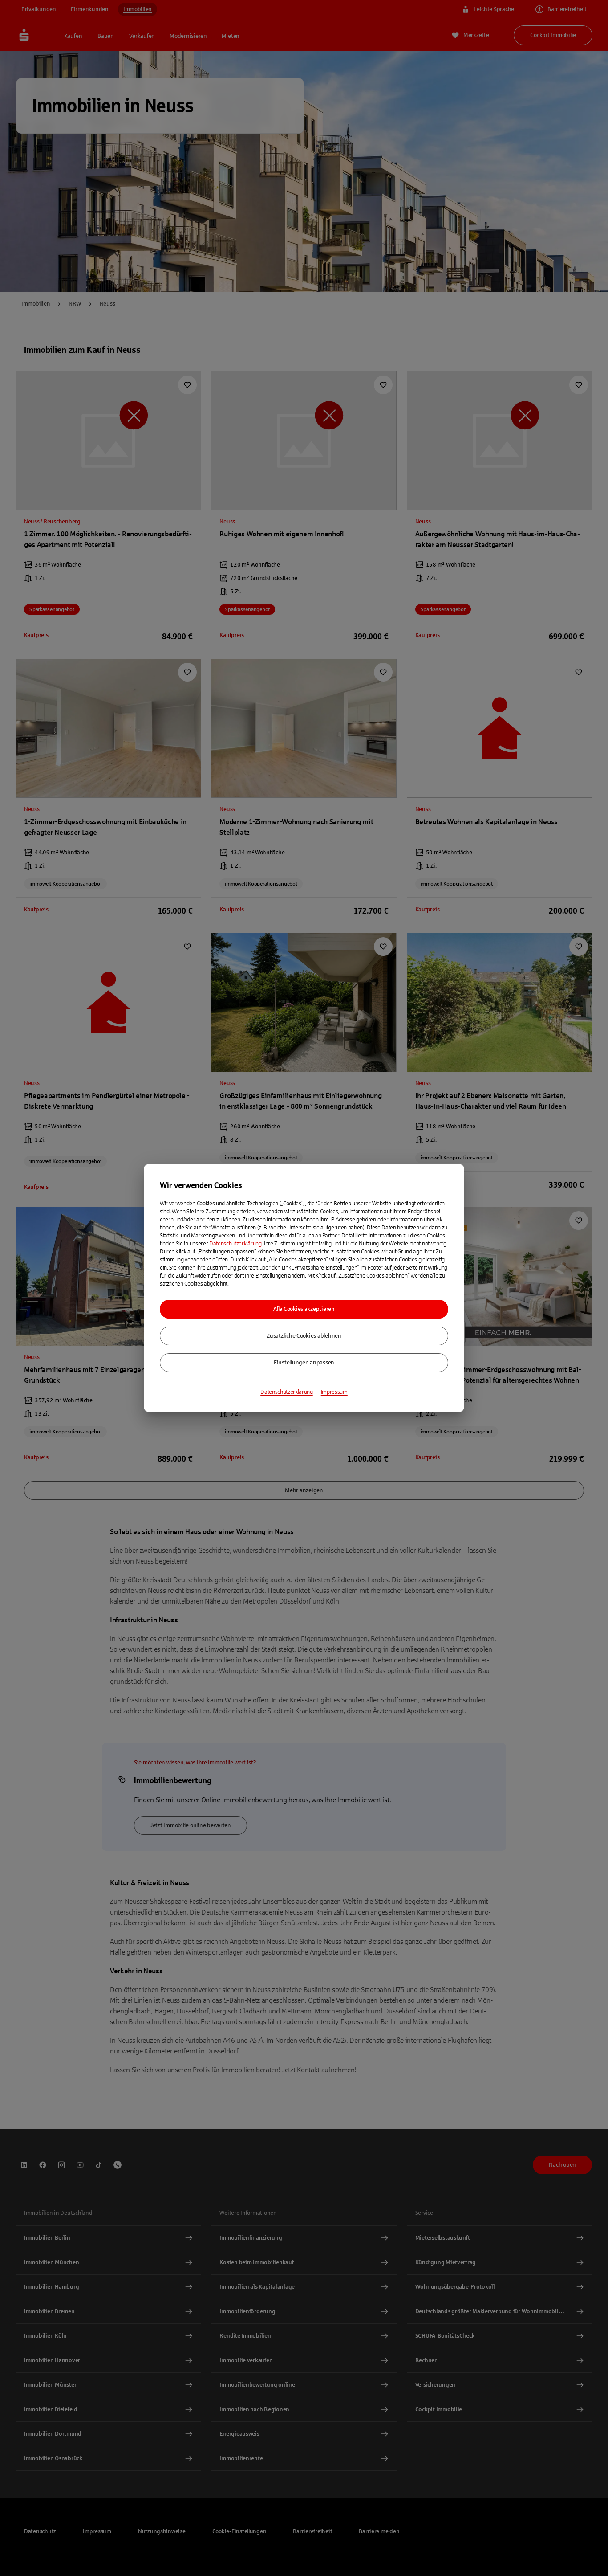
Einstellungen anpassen (304, 1363)
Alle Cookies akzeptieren (304, 1309)
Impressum (334, 1392)
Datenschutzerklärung (235, 1244)
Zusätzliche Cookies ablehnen (304, 1336)
